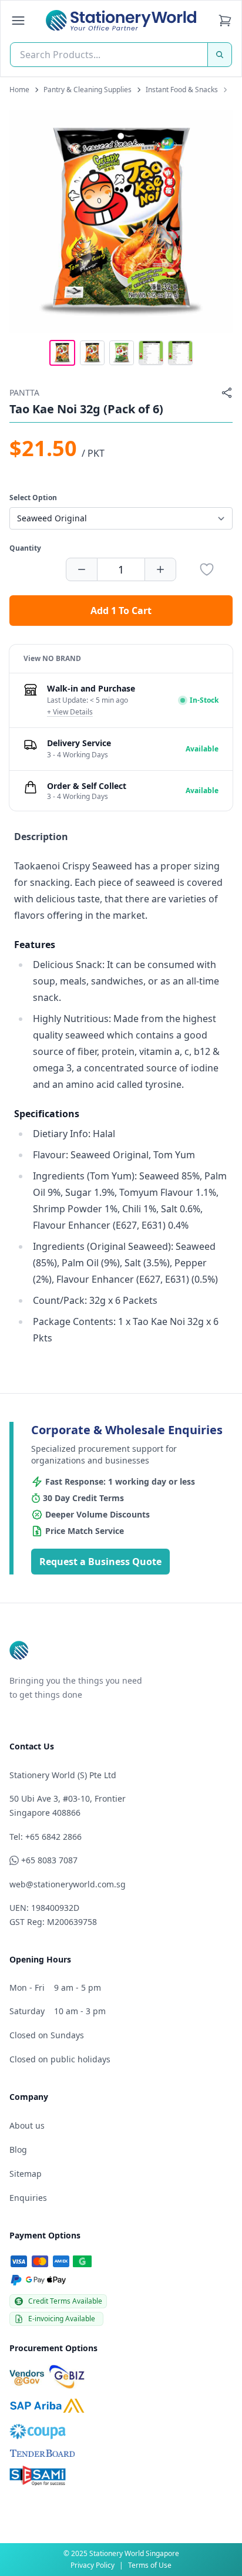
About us (27, 2125)
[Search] (220, 55)
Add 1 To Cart (121, 611)
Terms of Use (150, 2565)
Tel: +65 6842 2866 (46, 1837)
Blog (18, 2150)
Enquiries (28, 2198)
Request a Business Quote (100, 1562)
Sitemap (26, 2174)
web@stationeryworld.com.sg (68, 1884)
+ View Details (70, 712)
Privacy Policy (93, 2565)
